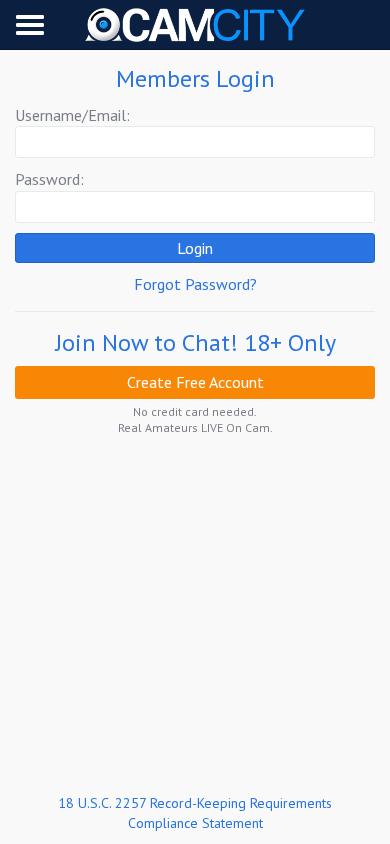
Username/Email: (72, 115)
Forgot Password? (195, 284)
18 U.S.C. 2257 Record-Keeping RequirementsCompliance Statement (195, 813)
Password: (49, 179)
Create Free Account (195, 382)
